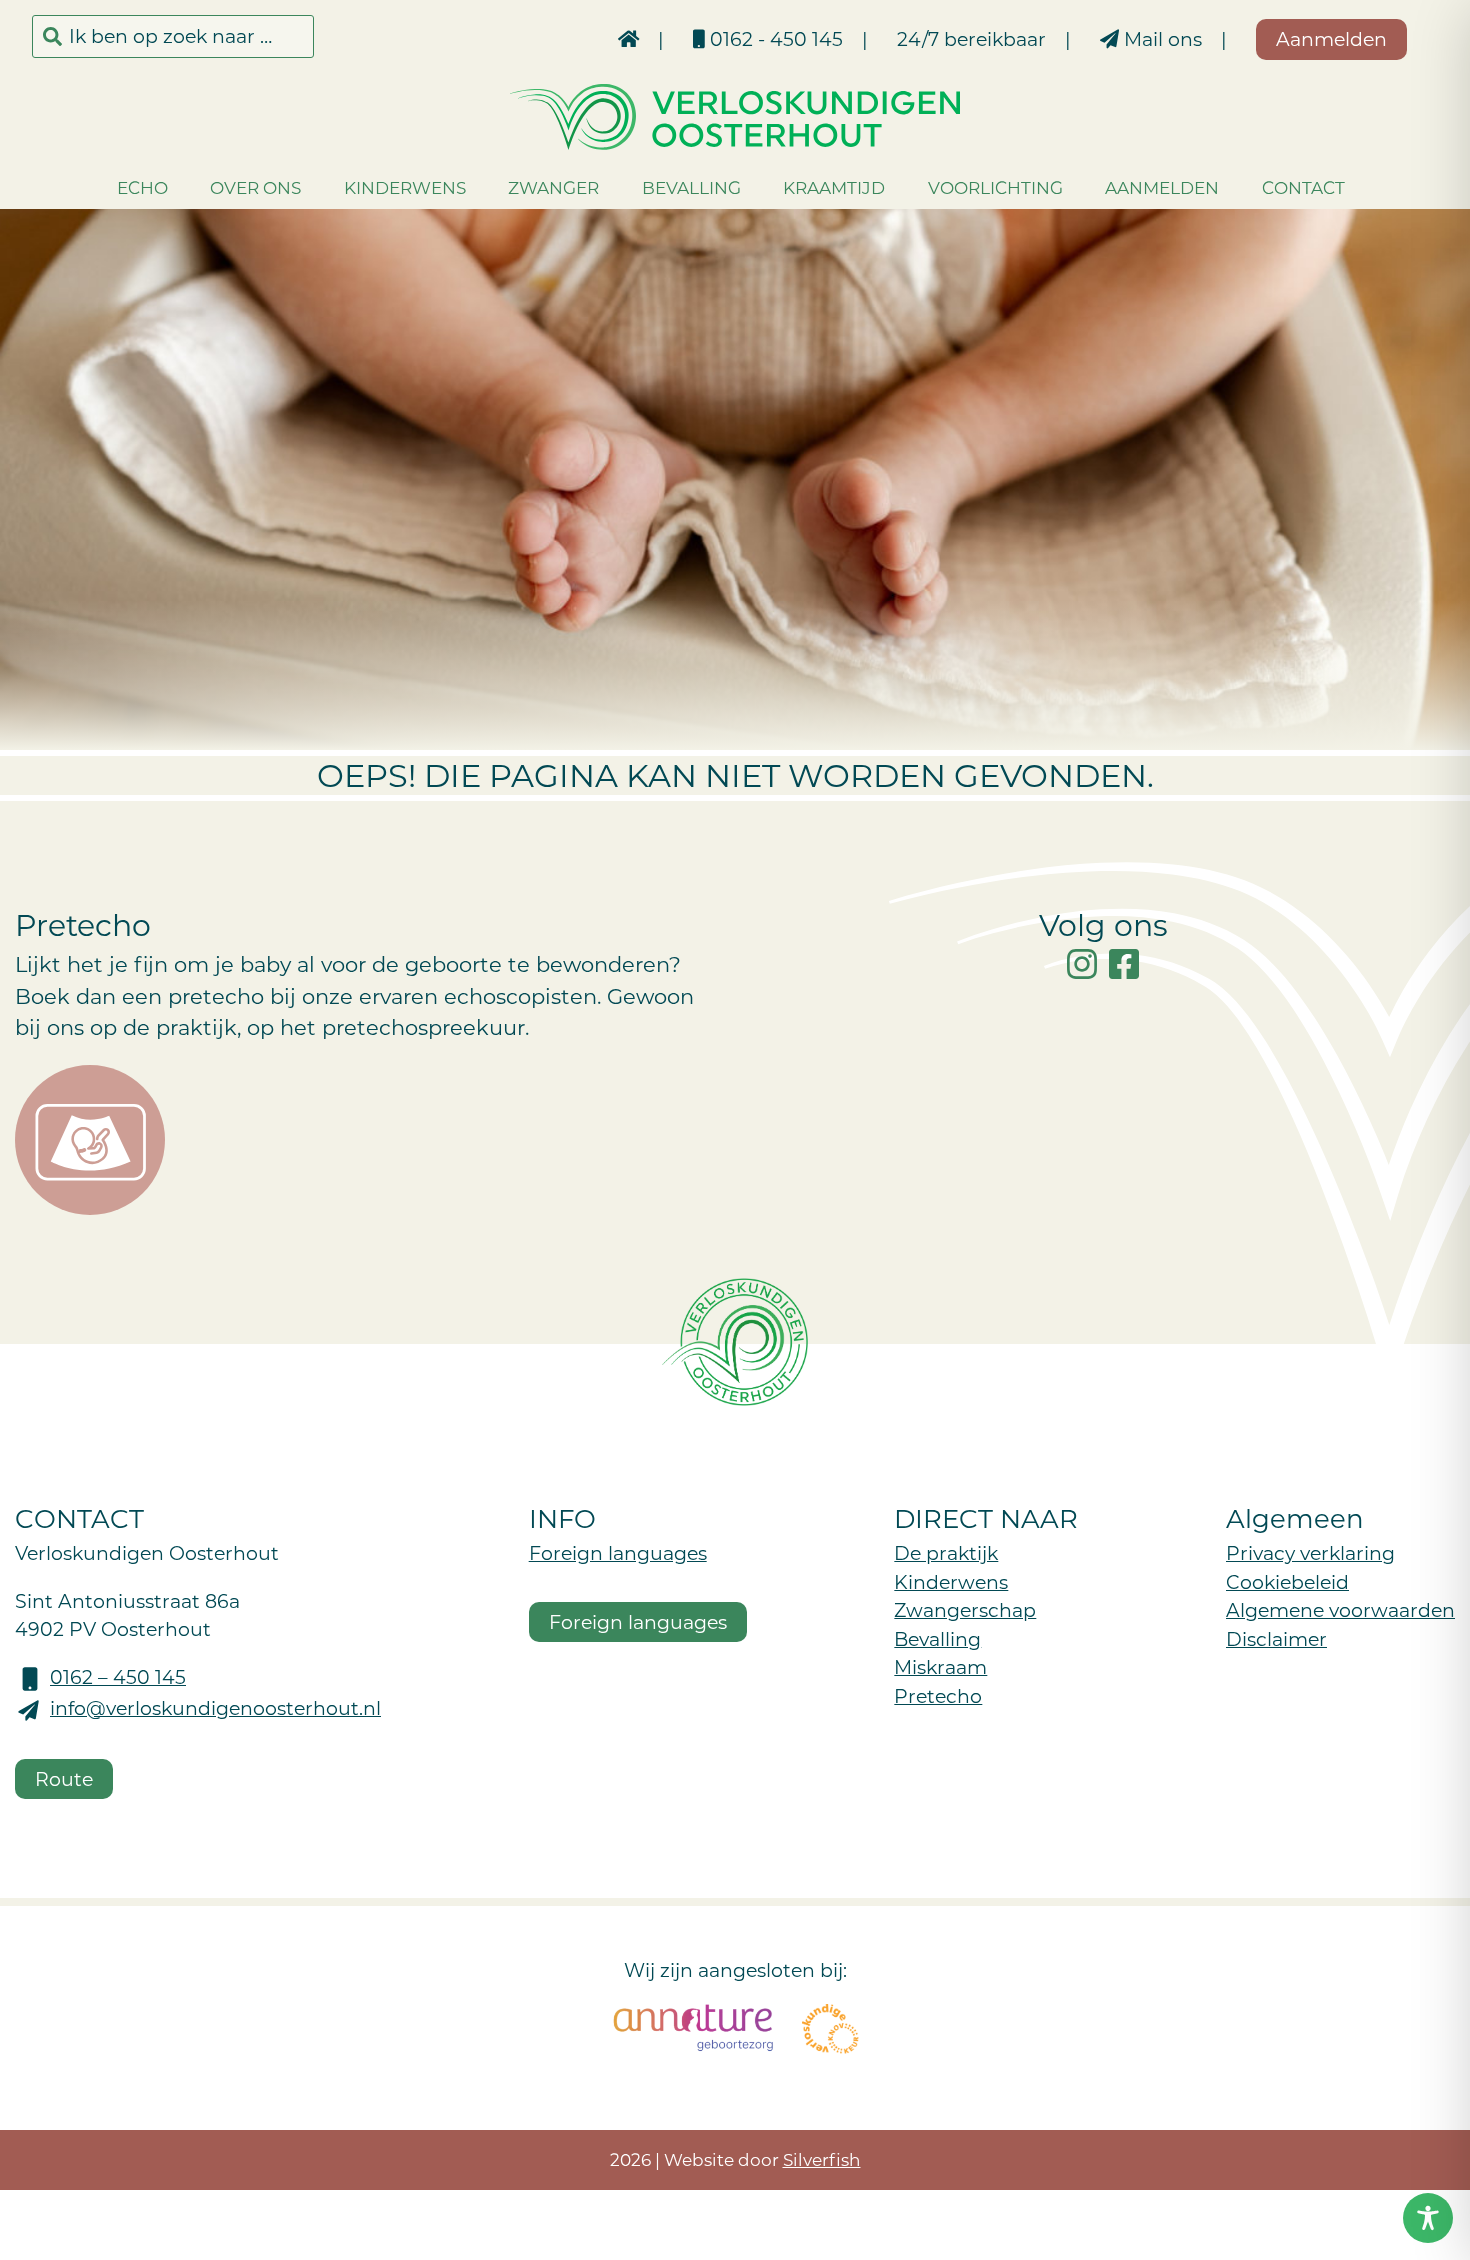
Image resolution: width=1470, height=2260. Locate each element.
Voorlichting (995, 187)
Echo (142, 187)
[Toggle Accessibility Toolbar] (1428, 2218)
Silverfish (822, 2159)
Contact (1303, 187)
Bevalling (691, 187)
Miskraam (940, 1666)
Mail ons (1160, 38)
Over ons (255, 187)
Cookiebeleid (1287, 1581)
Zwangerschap (965, 1609)
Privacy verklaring (1310, 1552)
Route (64, 1778)
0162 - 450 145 (774, 38)
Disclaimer (1276, 1638)
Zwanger (553, 187)
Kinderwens (405, 187)
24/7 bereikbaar (971, 38)
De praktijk (946, 1552)
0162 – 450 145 (118, 1676)
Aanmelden (1162, 187)
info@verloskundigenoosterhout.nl (215, 1707)
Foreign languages (618, 1552)
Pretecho (938, 1695)
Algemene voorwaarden (1340, 1609)
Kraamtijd (834, 187)
